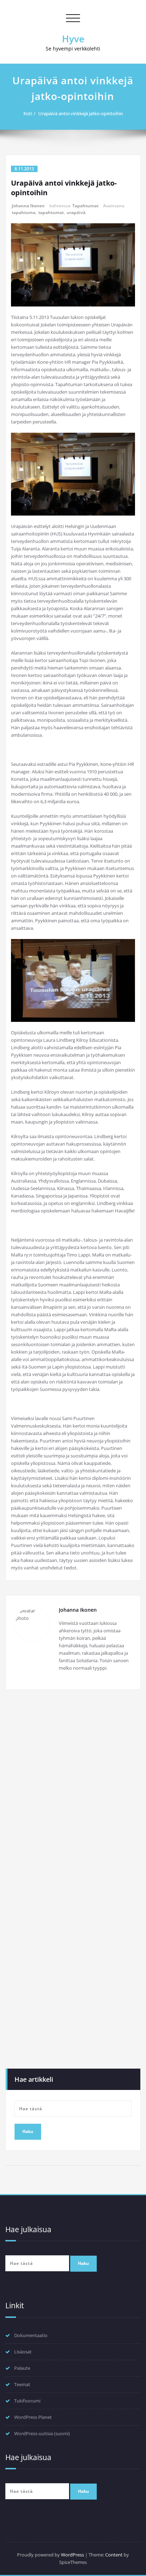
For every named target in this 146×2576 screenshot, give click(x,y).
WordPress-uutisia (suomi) (42, 2433)
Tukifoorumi (27, 2401)
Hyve (73, 39)
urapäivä (76, 212)
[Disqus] (73, 1793)
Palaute (22, 2368)
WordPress (72, 2555)
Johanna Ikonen (28, 206)
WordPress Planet (33, 2417)
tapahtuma (24, 212)
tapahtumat (51, 212)
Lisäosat (23, 2352)
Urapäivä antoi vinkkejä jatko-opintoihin (81, 113)
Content (114, 2555)
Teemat (22, 2384)
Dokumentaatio (31, 2335)
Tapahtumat (85, 206)
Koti (28, 113)
